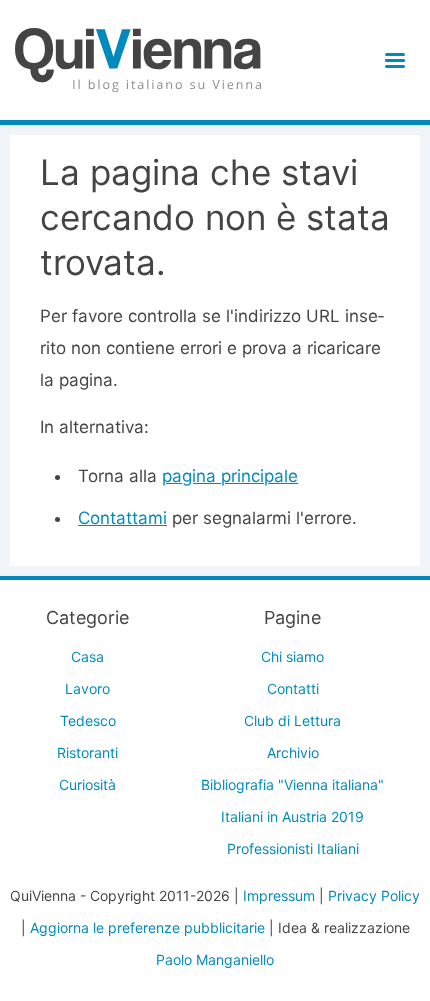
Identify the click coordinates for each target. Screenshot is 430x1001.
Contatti (293, 688)
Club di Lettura (292, 720)
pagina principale (230, 476)
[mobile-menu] (391, 60)
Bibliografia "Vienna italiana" (292, 784)
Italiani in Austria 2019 (292, 816)
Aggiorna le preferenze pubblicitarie (147, 927)
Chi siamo (292, 656)
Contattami (122, 518)
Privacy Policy (374, 895)
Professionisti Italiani (293, 848)
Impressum (279, 895)
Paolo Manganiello (215, 959)
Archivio (293, 752)
